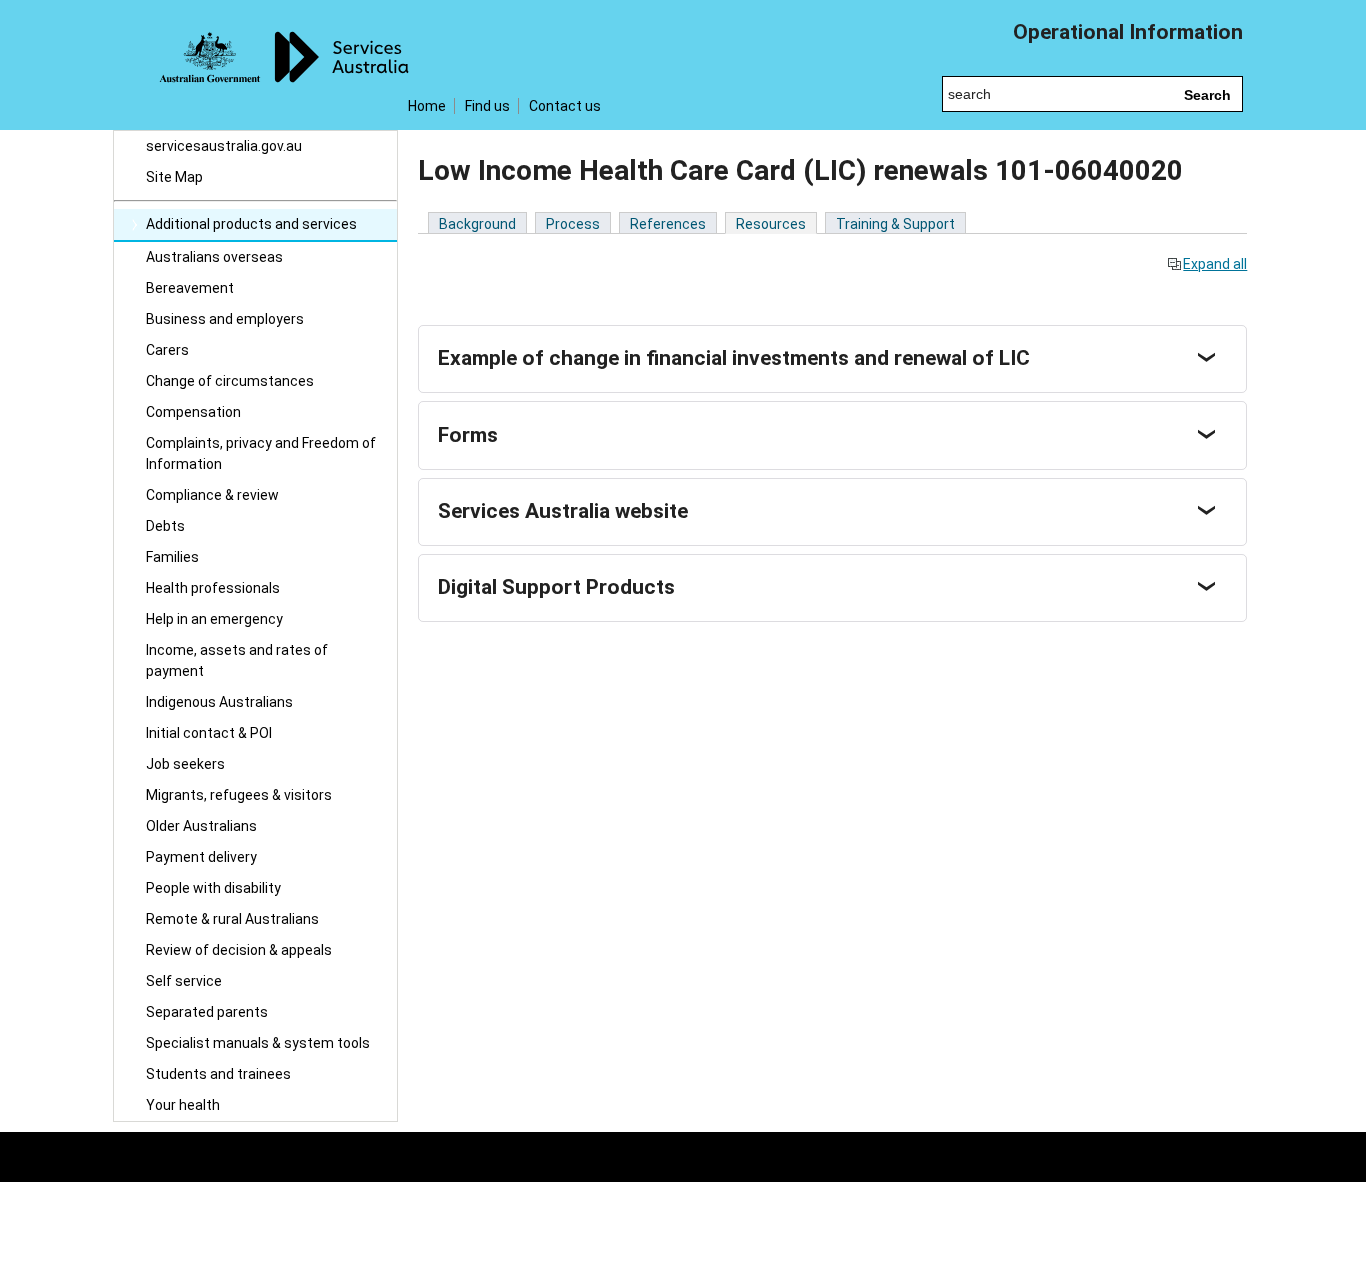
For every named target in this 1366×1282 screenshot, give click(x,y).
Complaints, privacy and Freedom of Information (261, 453)
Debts (165, 526)
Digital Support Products (556, 587)
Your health (183, 1105)
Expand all (1215, 264)
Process (573, 224)
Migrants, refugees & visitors (239, 795)
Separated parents (207, 1012)
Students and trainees (218, 1074)
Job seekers (185, 764)
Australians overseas (214, 257)
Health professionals (213, 588)
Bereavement (190, 288)
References (668, 224)
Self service (184, 981)
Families (172, 557)
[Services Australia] (255, 65)
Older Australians (201, 826)
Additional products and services (251, 224)
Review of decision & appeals (239, 950)
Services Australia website (563, 511)
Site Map (174, 177)
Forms (468, 435)
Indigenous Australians (219, 702)
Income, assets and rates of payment (237, 660)
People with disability (213, 888)
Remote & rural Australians (232, 919)
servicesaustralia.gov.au (224, 146)
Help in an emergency (214, 619)
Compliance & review (212, 495)
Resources (771, 224)
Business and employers (225, 319)
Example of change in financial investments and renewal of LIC (734, 358)
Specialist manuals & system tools (258, 1043)
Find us (487, 106)
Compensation (193, 412)
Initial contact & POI (209, 733)
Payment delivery (201, 857)
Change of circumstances (230, 381)
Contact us (565, 106)
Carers (167, 350)
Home (427, 106)
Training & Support (895, 224)
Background (477, 224)
